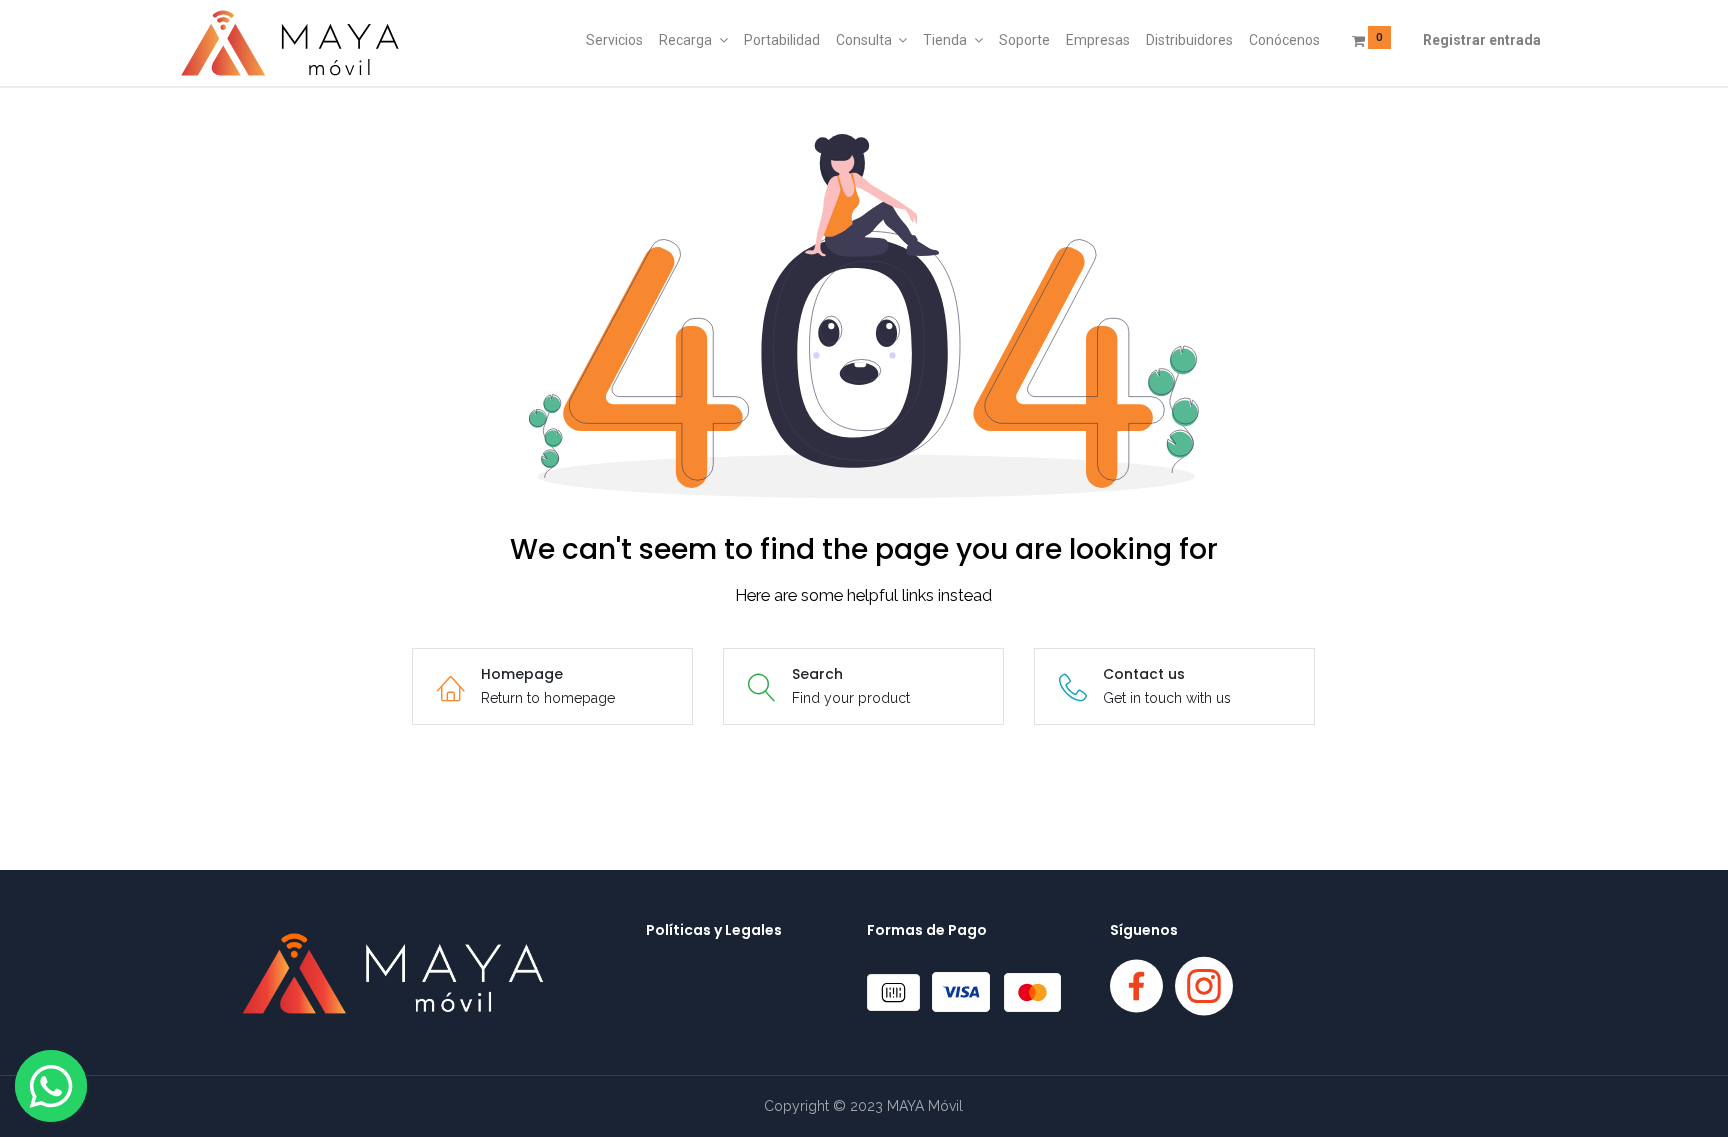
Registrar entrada (1482, 40)
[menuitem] (614, 41)
